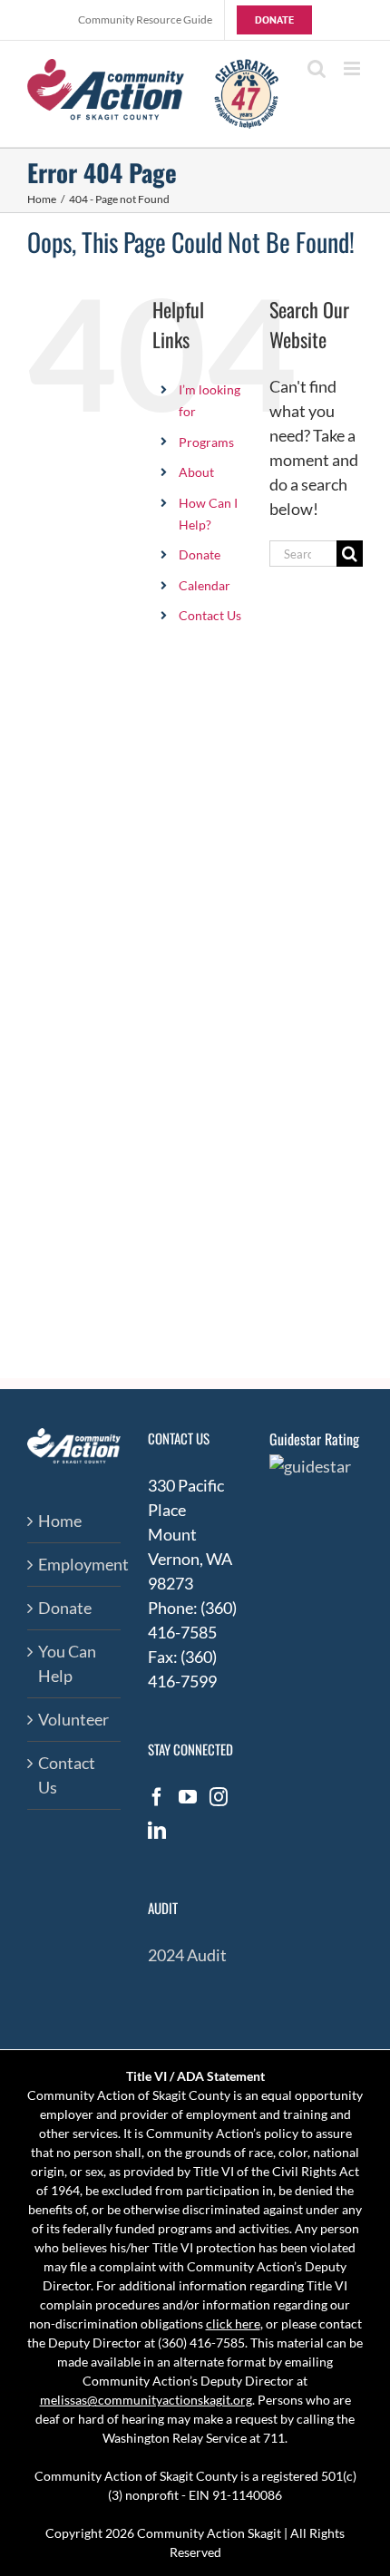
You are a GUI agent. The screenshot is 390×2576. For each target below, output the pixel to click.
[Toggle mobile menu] (353, 68)
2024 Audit (187, 1955)
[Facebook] (157, 1797)
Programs (206, 442)
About (196, 472)
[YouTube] (188, 1797)
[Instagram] (219, 1797)
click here (233, 2323)
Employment (75, 1564)
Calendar (205, 585)
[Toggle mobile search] (317, 68)
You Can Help (67, 1663)
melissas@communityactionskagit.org (146, 2400)
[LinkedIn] (157, 1831)
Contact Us (210, 615)
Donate (200, 554)
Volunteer (73, 1719)
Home (60, 1521)
